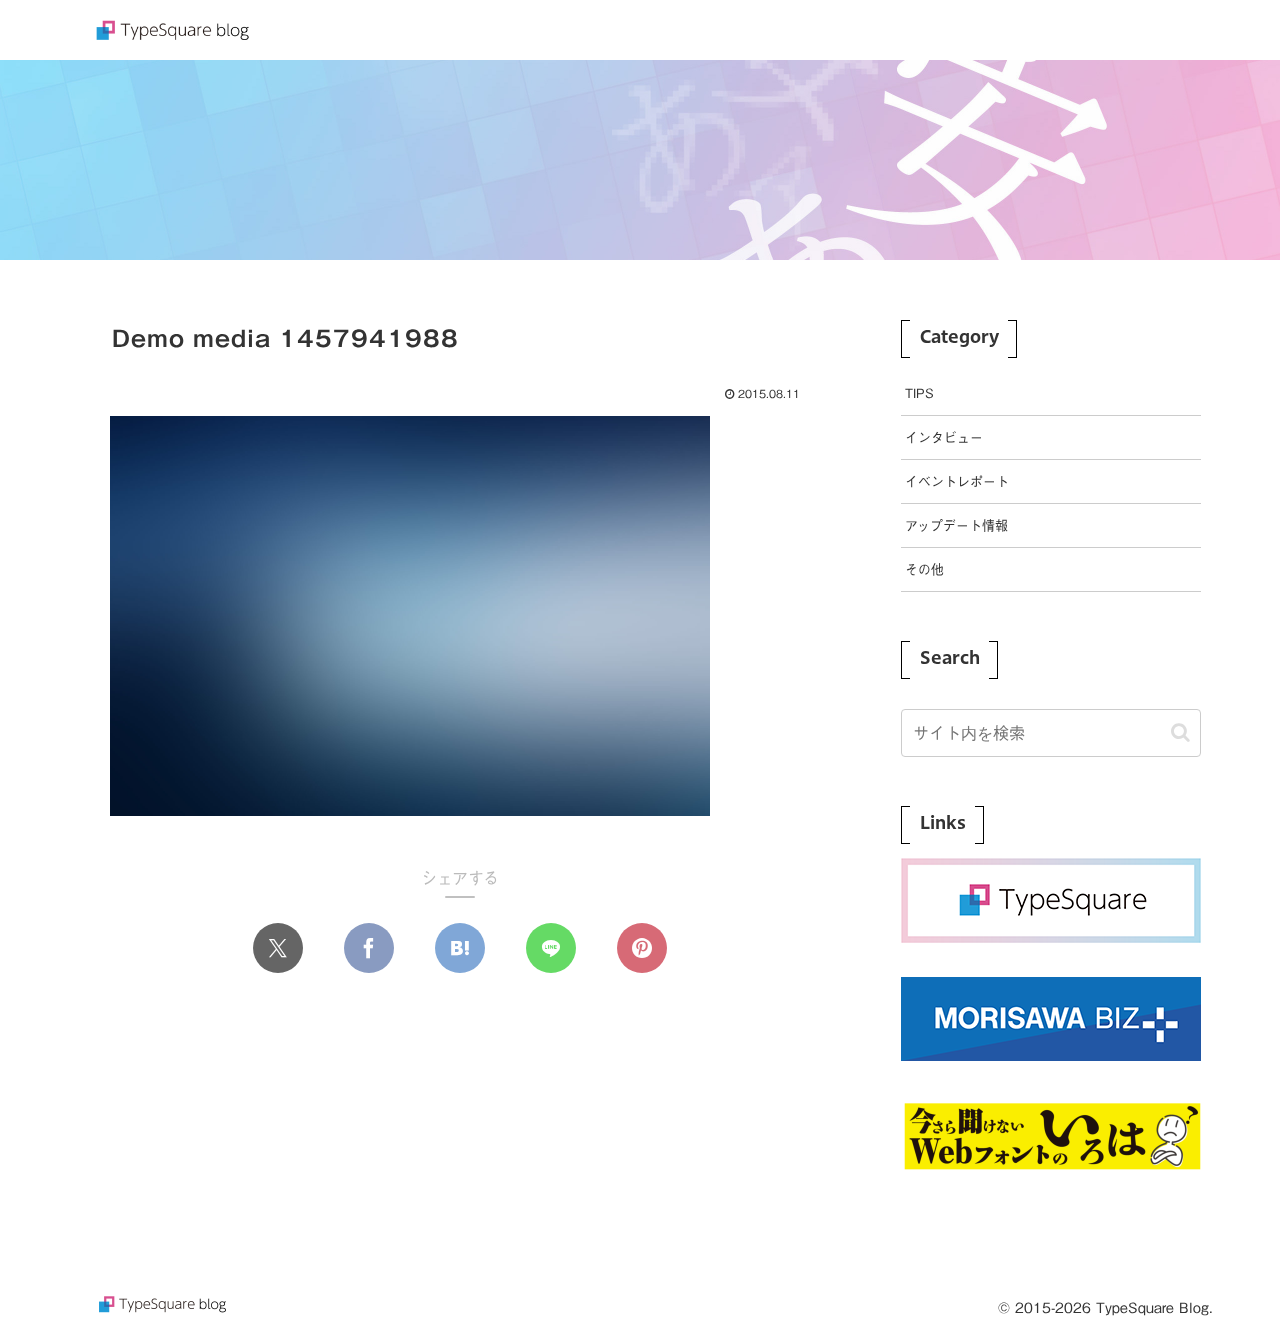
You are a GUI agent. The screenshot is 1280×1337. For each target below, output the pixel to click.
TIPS (919, 393)
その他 (924, 569)
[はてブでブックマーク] (460, 948)
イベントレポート (957, 481)
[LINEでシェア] (551, 948)
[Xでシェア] (278, 948)
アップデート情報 (956, 525)
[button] (1180, 732)
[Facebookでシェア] (369, 948)
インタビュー (944, 437)
